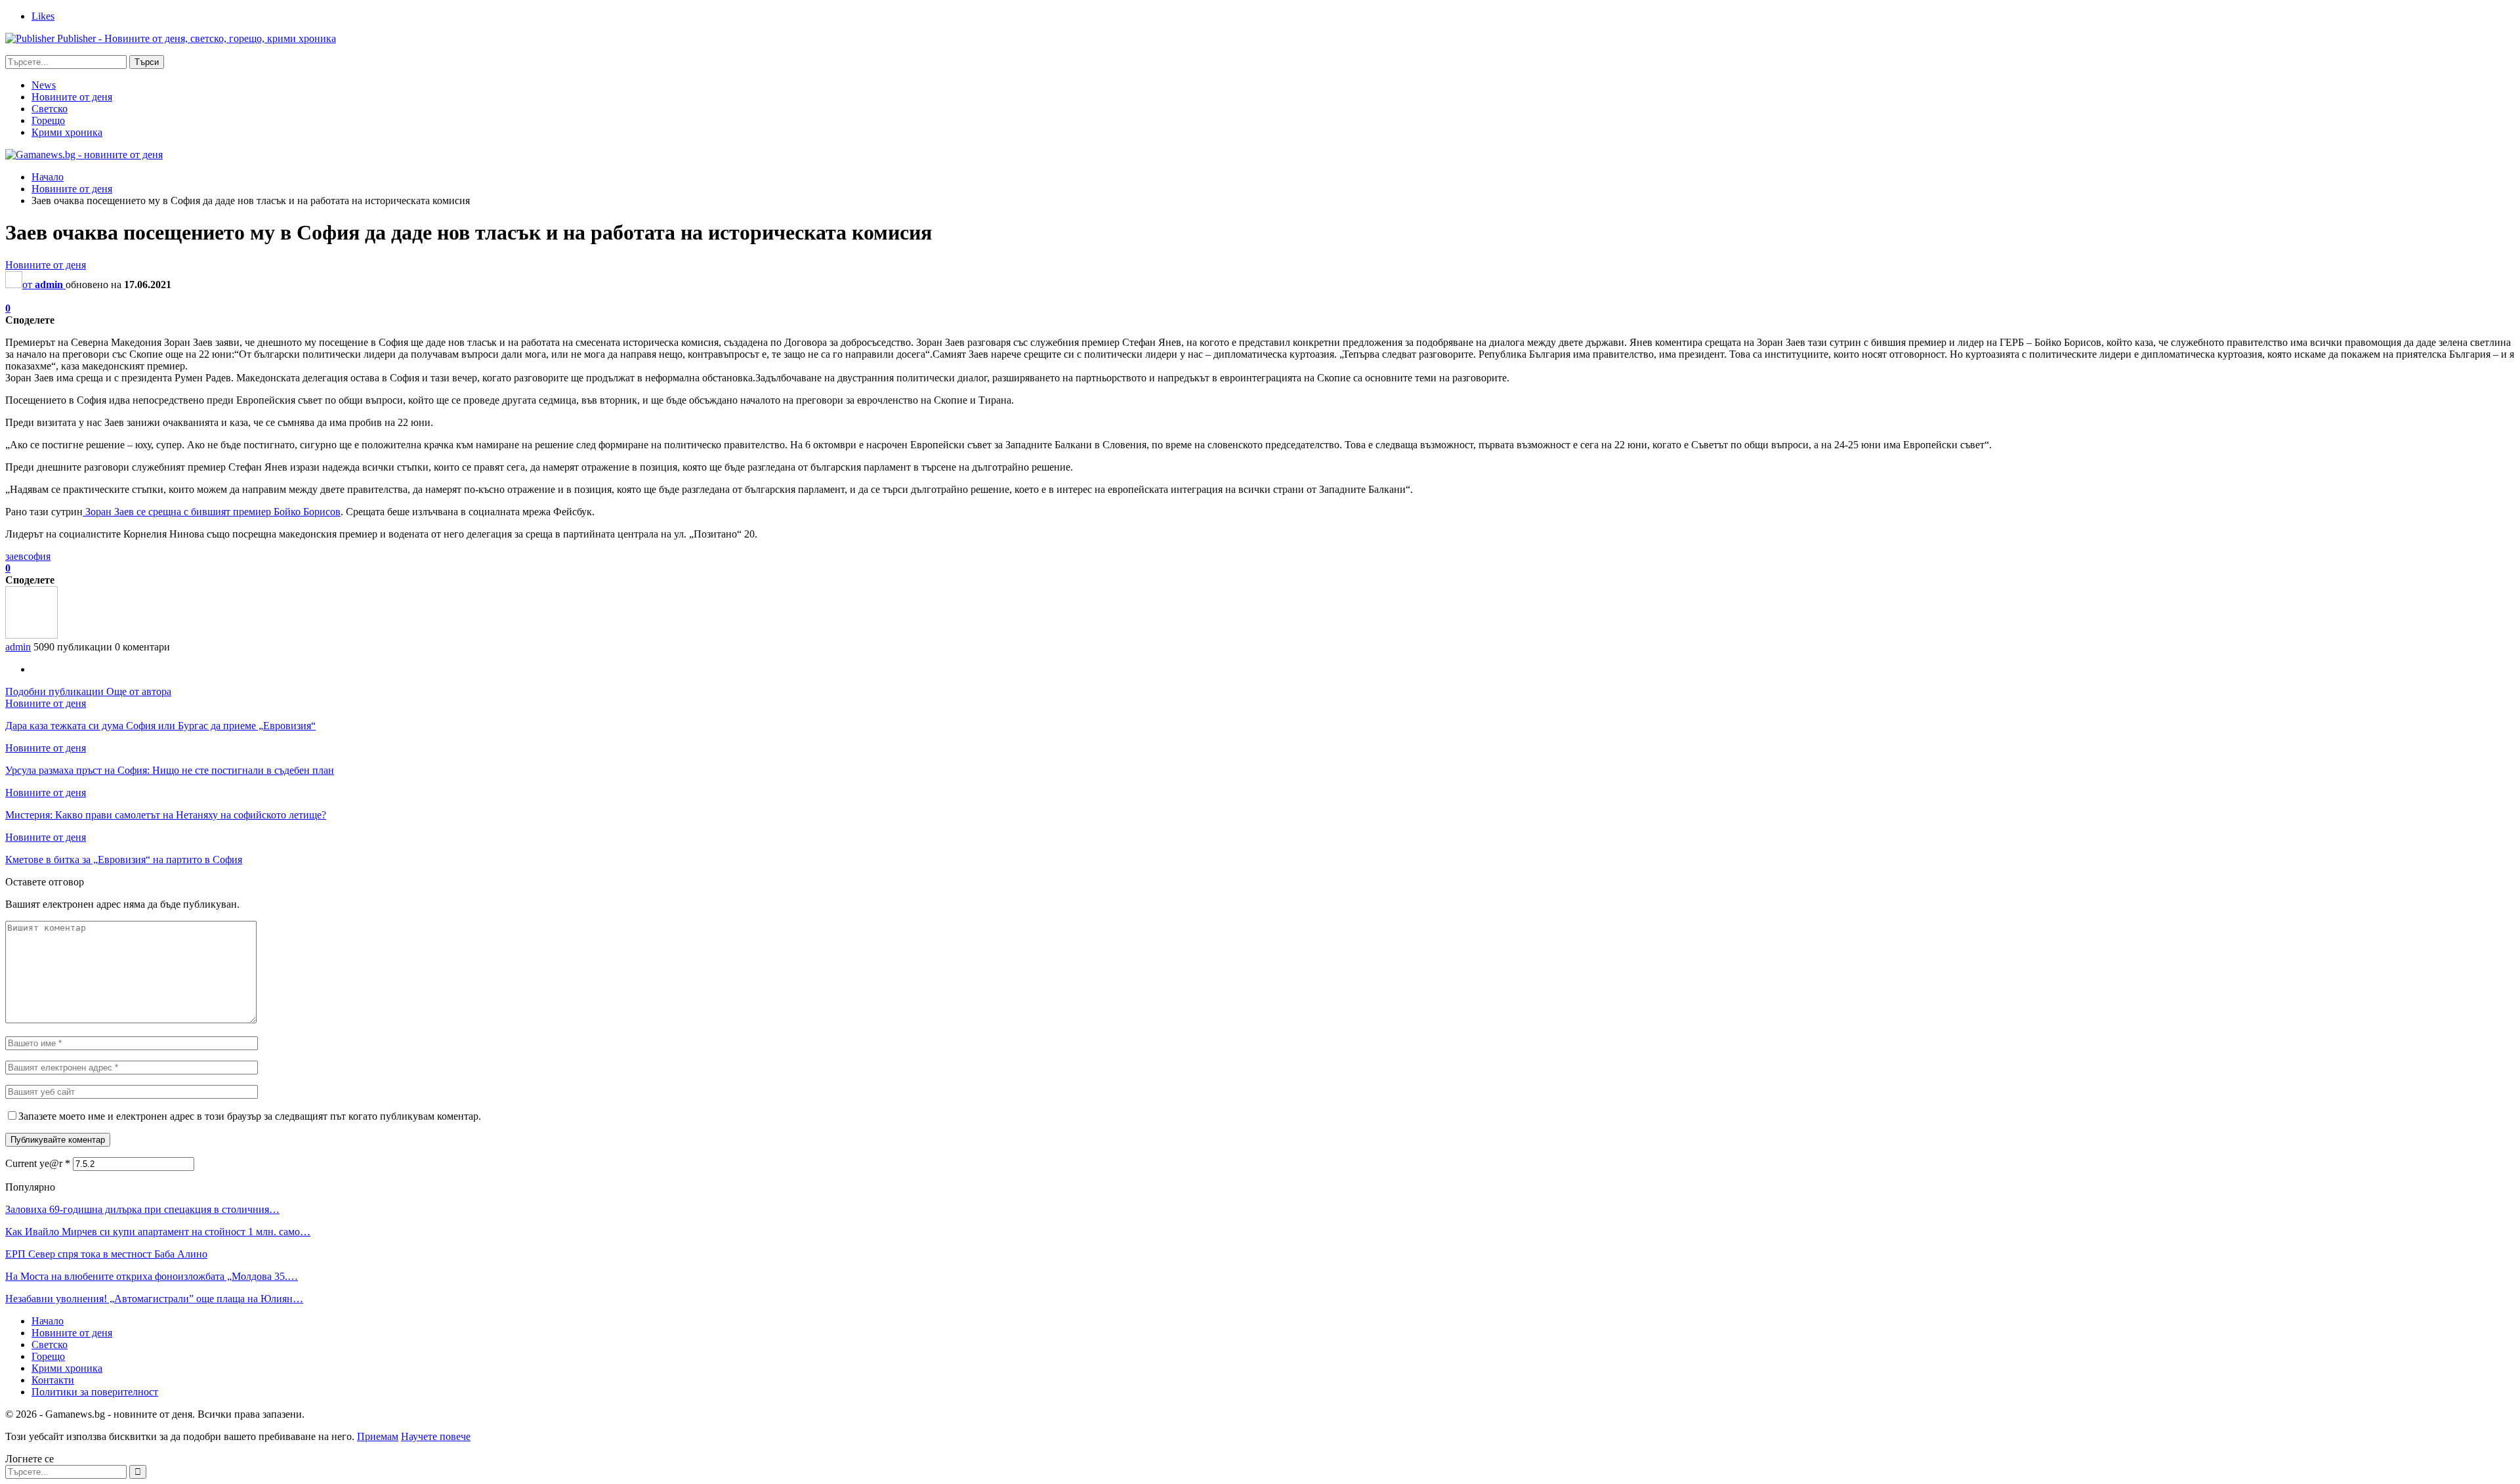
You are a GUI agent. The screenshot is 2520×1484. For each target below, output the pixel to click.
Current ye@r (38, 1163)
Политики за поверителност (95, 1392)
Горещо (48, 120)
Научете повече (436, 1436)
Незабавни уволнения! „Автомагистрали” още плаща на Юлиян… (154, 1299)
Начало (48, 1321)
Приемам (378, 1436)
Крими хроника (67, 132)
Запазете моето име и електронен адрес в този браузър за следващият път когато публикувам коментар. (250, 1116)
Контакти (53, 1380)
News (44, 85)
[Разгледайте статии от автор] (31, 635)
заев (14, 556)
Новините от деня (72, 97)
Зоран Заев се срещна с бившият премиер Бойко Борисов (212, 512)
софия (37, 556)
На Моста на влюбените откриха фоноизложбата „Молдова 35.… (152, 1276)
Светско (50, 109)
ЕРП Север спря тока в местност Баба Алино (106, 1254)
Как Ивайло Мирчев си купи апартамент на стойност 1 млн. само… (158, 1232)
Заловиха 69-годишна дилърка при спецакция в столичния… (142, 1209)
